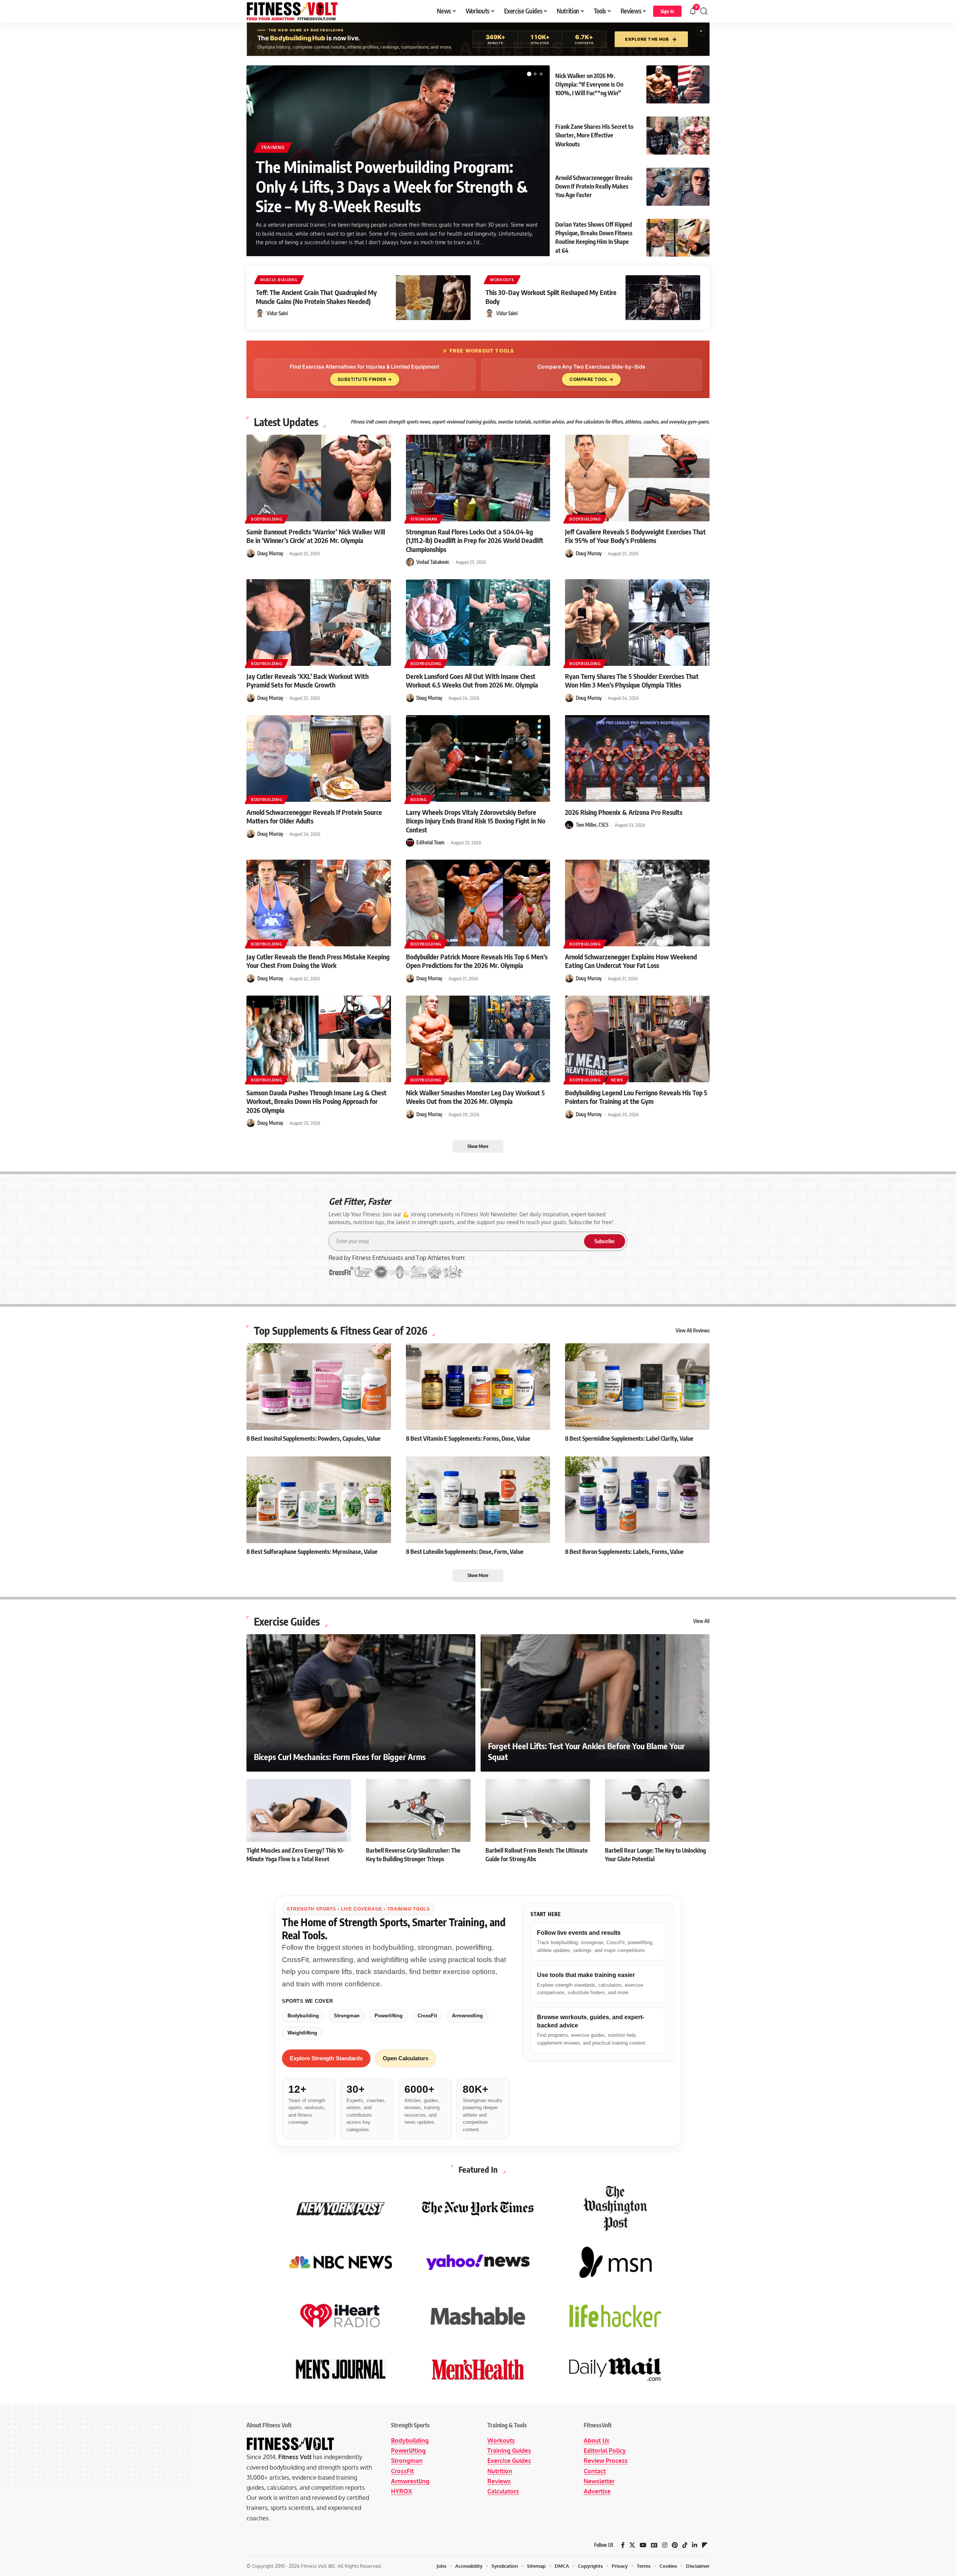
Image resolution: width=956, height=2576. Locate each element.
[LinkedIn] (695, 2545)
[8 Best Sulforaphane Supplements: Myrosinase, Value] (319, 1500)
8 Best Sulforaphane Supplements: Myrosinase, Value (312, 1552)
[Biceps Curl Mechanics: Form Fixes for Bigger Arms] (361, 1703)
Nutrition (500, 2471)
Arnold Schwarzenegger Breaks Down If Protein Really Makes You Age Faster (594, 186)
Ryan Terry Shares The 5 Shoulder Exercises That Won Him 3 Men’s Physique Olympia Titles (632, 680)
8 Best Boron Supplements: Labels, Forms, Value (624, 1552)
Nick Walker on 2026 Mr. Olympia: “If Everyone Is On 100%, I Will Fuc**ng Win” (589, 84)
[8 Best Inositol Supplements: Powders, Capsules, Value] (319, 1387)
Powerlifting (389, 2016)
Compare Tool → (591, 379)
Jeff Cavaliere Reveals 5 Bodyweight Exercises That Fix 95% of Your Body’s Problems (635, 536)
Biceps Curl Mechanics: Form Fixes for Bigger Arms (340, 1757)
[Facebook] (623, 2545)
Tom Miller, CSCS (592, 825)
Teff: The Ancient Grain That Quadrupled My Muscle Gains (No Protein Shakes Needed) (316, 297)
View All (701, 1621)
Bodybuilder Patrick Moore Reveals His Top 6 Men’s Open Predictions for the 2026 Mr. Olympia (477, 961)
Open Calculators (406, 2058)
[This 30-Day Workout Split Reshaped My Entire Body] (663, 298)
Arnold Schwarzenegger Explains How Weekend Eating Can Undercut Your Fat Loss (631, 961)
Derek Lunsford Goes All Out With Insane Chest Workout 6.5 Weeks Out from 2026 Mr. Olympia (472, 680)
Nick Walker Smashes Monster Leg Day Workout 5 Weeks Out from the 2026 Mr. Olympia (475, 1097)
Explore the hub (651, 39)
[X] (632, 2545)
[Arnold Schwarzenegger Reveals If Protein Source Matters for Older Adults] (319, 758)
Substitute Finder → (365, 379)
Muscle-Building (279, 280)
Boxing (419, 800)
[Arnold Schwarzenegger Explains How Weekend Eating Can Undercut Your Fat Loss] (637, 903)
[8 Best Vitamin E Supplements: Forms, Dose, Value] (478, 1387)
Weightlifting (302, 2033)
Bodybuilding (266, 519)
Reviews (499, 2481)
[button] (667, 11)
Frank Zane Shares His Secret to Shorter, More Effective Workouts (594, 135)
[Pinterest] (675, 2545)
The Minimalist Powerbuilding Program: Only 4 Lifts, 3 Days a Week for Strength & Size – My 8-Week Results (392, 186)
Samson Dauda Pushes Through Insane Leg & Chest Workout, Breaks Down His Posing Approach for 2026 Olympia (316, 1101)
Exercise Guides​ (287, 1621)
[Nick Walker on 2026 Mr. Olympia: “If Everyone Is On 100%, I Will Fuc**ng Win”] (678, 84)
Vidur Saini (277, 313)
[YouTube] (643, 2545)
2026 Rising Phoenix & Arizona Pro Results (624, 812)
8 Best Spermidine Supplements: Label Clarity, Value (629, 1438)
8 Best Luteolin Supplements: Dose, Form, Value (465, 1552)
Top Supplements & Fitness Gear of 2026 (341, 1331)
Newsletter (599, 2481)
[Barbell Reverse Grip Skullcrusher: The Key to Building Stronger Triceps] (418, 1810)
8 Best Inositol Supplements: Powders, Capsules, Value (314, 1438)
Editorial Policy (605, 2451)
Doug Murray (270, 553)
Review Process (606, 2461)
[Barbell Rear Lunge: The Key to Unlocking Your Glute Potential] (657, 1810)
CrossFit (427, 2016)
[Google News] (654, 2545)
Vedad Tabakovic (433, 562)
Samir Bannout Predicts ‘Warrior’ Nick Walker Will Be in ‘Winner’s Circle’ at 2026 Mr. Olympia (316, 536)
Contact (595, 2471)
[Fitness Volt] (292, 11)
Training (273, 147)
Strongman (424, 519)
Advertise (597, 2491)
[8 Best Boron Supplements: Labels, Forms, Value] (637, 1500)
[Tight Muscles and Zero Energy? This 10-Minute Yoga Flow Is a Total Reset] (299, 1810)
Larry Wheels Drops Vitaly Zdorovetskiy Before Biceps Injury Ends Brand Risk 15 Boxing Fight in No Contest (476, 821)
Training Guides (509, 2451)
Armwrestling (467, 2016)
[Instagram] (665, 2545)
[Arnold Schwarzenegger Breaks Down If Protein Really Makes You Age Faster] (678, 187)
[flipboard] (705, 2545)
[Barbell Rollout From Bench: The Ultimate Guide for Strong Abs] (538, 1810)
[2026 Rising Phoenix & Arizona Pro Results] (637, 758)
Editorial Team (430, 842)
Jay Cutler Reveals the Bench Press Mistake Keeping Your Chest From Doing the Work (318, 961)
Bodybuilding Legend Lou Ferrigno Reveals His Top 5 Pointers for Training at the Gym (636, 1097)
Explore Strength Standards (326, 2058)
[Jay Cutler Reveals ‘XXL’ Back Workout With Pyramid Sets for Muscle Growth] (319, 623)
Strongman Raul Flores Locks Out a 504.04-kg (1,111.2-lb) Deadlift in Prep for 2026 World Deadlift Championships (475, 540)
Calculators (503, 2491)
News (617, 1080)
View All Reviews (693, 1331)
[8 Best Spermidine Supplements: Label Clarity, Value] (637, 1387)
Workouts (502, 280)
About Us (597, 2440)
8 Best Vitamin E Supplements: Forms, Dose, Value (468, 1438)
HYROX (401, 2491)
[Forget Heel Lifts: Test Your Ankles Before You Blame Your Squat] (595, 1703)
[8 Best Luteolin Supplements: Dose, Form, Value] (478, 1500)
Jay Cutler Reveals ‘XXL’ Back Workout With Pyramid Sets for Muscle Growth (308, 680)
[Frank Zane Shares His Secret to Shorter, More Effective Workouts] (678, 136)
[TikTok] (685, 2545)
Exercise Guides (509, 2461)
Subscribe (605, 1241)
